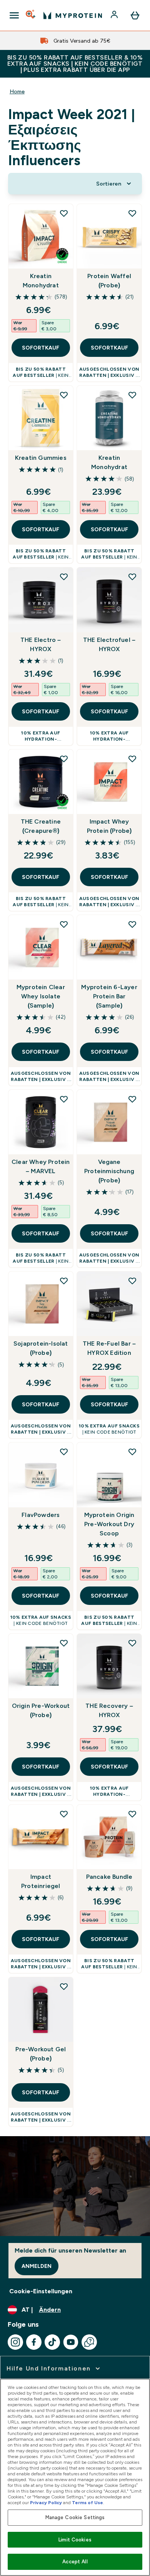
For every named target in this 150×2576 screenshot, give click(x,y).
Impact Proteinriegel (41, 1881)
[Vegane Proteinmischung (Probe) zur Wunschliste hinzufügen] (132, 1099)
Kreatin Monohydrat (41, 281)
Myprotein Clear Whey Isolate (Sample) (41, 996)
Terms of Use (87, 2503)
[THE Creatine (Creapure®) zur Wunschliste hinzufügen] (64, 759)
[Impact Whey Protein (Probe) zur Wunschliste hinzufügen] (132, 759)
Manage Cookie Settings (75, 2517)
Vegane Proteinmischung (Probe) (109, 1171)
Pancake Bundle (109, 1877)
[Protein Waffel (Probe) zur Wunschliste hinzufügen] (132, 213)
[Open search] (31, 15)
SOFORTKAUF (41, 348)
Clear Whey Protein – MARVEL (41, 1166)
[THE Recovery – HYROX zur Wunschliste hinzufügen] (132, 1643)
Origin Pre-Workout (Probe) (41, 1710)
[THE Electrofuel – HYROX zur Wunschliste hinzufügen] (132, 577)
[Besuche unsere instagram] (15, 2342)
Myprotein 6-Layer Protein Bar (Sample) (109, 996)
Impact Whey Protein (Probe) (109, 826)
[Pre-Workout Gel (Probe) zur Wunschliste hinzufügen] (64, 1986)
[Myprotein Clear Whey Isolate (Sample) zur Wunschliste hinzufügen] (64, 924)
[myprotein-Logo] (73, 15)
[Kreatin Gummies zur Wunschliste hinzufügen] (64, 395)
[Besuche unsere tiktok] (52, 2342)
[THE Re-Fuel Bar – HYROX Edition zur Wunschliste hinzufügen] (132, 1281)
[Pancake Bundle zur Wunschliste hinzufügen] (132, 1814)
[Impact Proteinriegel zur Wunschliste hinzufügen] (64, 1814)
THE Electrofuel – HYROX (109, 644)
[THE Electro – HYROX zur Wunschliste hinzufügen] (64, 577)
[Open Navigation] (14, 15)
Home (17, 91)
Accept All (75, 2562)
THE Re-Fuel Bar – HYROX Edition (109, 1348)
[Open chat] (89, 2342)
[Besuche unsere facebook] (34, 2342)
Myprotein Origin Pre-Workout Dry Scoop (109, 1524)
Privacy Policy (46, 2503)
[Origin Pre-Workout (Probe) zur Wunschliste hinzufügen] (64, 1643)
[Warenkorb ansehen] (135, 15)
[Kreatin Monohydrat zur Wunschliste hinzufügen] (64, 213)
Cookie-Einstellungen (41, 2291)
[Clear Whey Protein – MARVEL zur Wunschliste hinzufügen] (64, 1099)
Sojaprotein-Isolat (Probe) (41, 1348)
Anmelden (37, 2266)
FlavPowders (41, 1515)
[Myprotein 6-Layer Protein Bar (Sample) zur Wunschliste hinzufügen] (132, 924)
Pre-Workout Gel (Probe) (41, 2054)
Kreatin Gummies (41, 458)
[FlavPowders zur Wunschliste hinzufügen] (64, 1452)
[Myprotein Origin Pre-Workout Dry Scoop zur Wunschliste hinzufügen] (132, 1452)
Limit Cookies (75, 2540)
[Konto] (115, 15)
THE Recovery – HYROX (109, 1710)
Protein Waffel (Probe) (109, 281)
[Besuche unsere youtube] (71, 2342)
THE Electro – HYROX (41, 644)
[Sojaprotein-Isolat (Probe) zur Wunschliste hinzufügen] (64, 1281)
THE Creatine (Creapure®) (41, 826)
